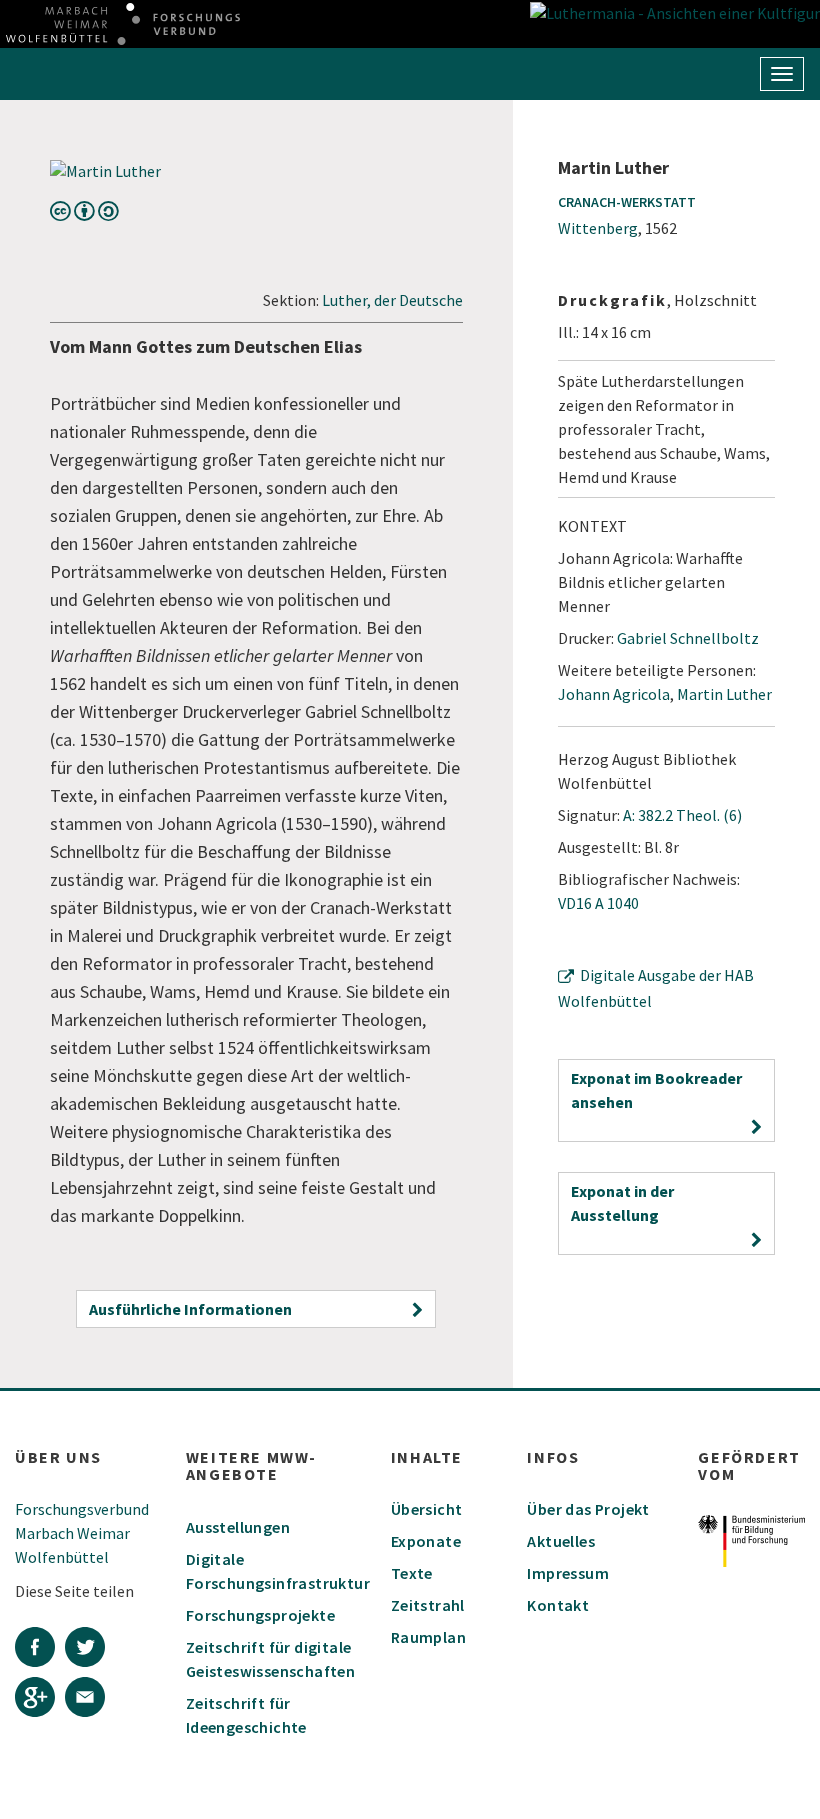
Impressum (568, 1573)
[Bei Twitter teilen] (90, 1650)
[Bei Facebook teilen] (40, 1650)
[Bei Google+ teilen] (40, 1700)
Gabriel (688, 638)
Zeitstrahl (428, 1605)
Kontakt (558, 1605)
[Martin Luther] (256, 171)
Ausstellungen (238, 1527)
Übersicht (427, 1509)
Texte (412, 1573)
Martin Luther (724, 694)
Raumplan (428, 1637)
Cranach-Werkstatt (627, 202)
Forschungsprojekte (260, 1615)
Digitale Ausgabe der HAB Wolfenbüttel (656, 988)
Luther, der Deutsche (392, 300)
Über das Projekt (588, 1509)
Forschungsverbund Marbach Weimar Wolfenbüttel (82, 1533)
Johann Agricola (614, 694)
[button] (256, 1309)
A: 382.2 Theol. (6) (682, 815)
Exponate (426, 1541)
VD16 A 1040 (598, 903)
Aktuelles (561, 1541)
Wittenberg (598, 228)
